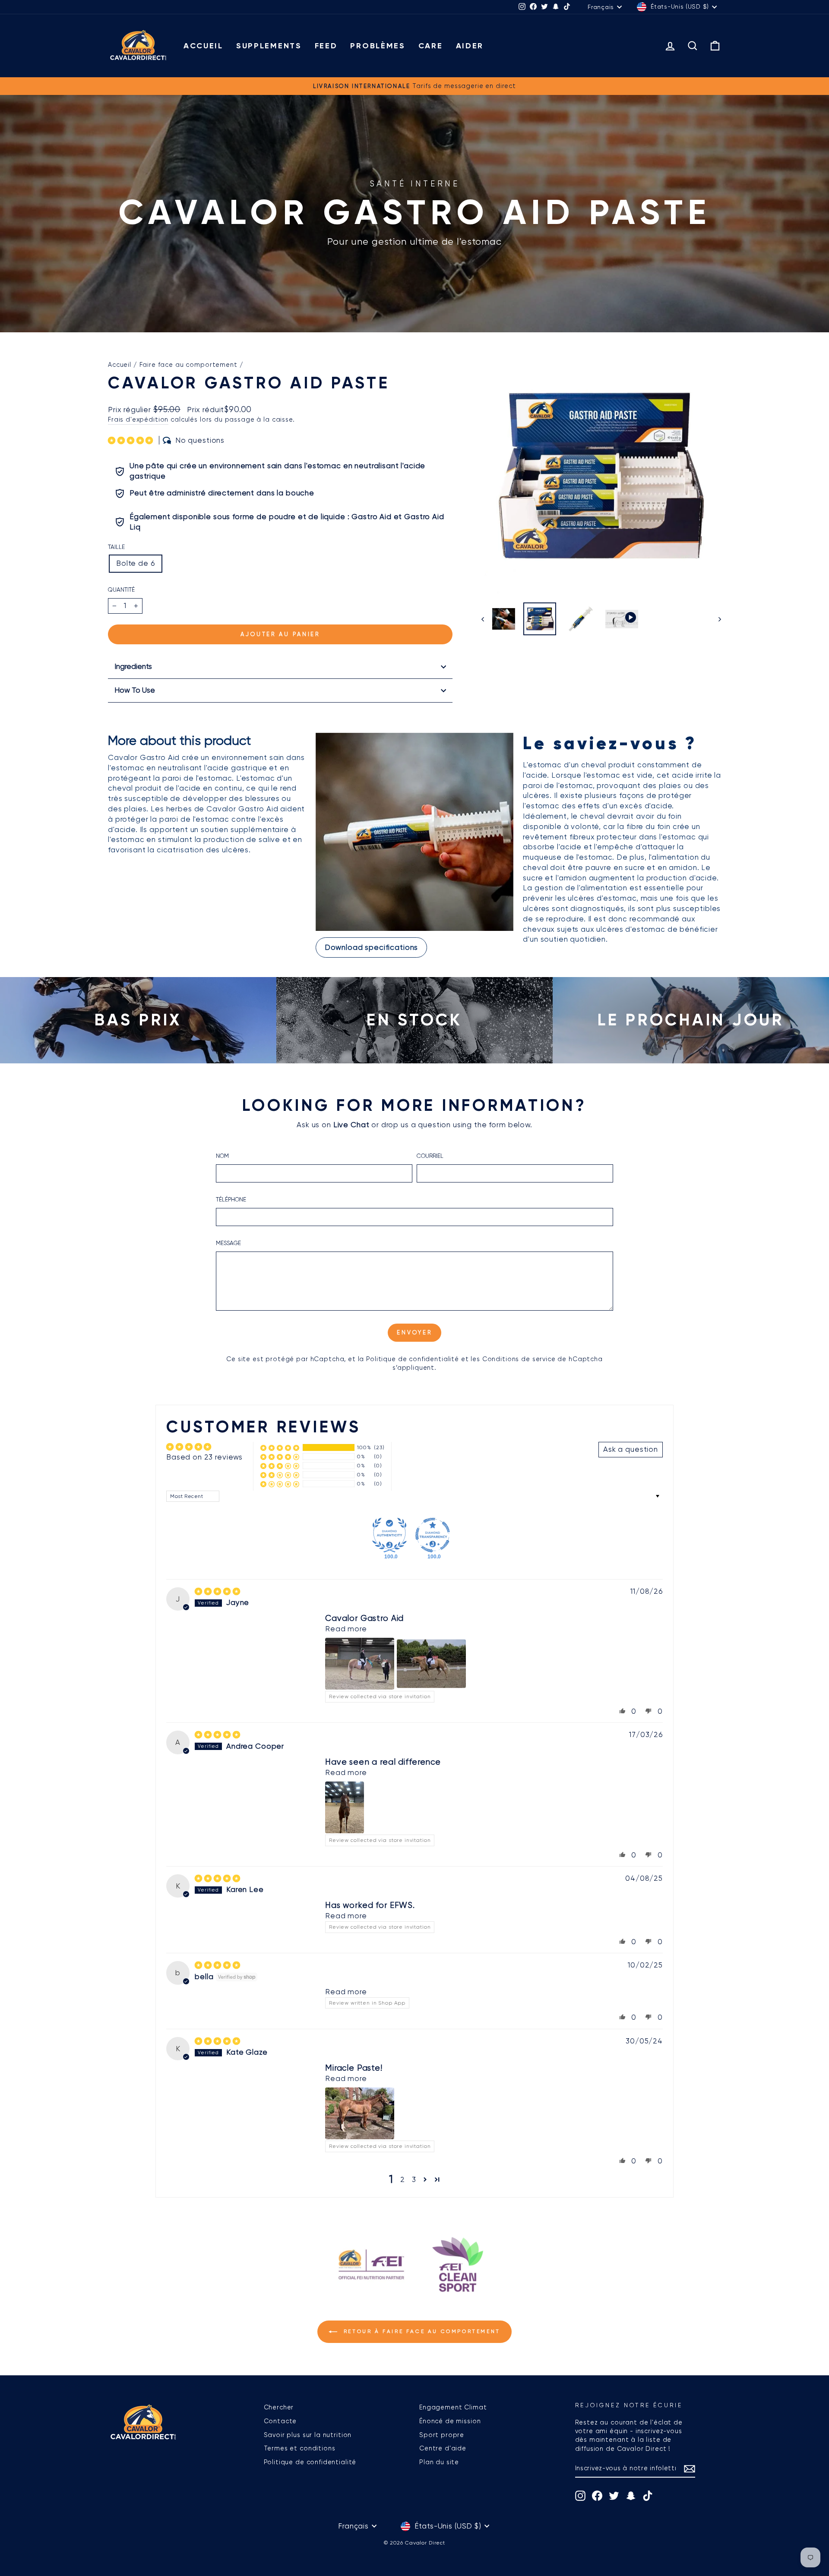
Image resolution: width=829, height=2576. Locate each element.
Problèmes (378, 46)
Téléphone (231, 1199)
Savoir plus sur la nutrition (308, 2435)
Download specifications (372, 947)
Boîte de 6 (136, 563)
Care (431, 46)
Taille (116, 547)
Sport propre (442, 2435)
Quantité (121, 590)
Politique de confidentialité (413, 1359)
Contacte (280, 2421)
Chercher (279, 2407)
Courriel (430, 1156)
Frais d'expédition (138, 419)
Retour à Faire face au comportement (421, 2331)
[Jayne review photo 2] (431, 1664)
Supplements (269, 46)
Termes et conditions (300, 2448)
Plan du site (439, 2462)
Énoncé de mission (450, 2421)
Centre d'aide (443, 2448)
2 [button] (403, 2179)
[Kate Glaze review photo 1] (360, 2113)
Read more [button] (346, 1629)
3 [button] (414, 2179)
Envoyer (414, 1332)
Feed (326, 46)
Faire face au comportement (188, 365)
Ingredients (133, 666)
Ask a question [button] (631, 1449)
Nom (222, 1156)
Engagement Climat (453, 2407)
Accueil (203, 46)
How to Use (135, 690)
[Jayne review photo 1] (360, 1664)
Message (228, 1243)
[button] (132, 440)
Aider (470, 46)
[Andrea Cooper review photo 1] (345, 1807)
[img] (217, 1591)
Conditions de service (519, 1359)
